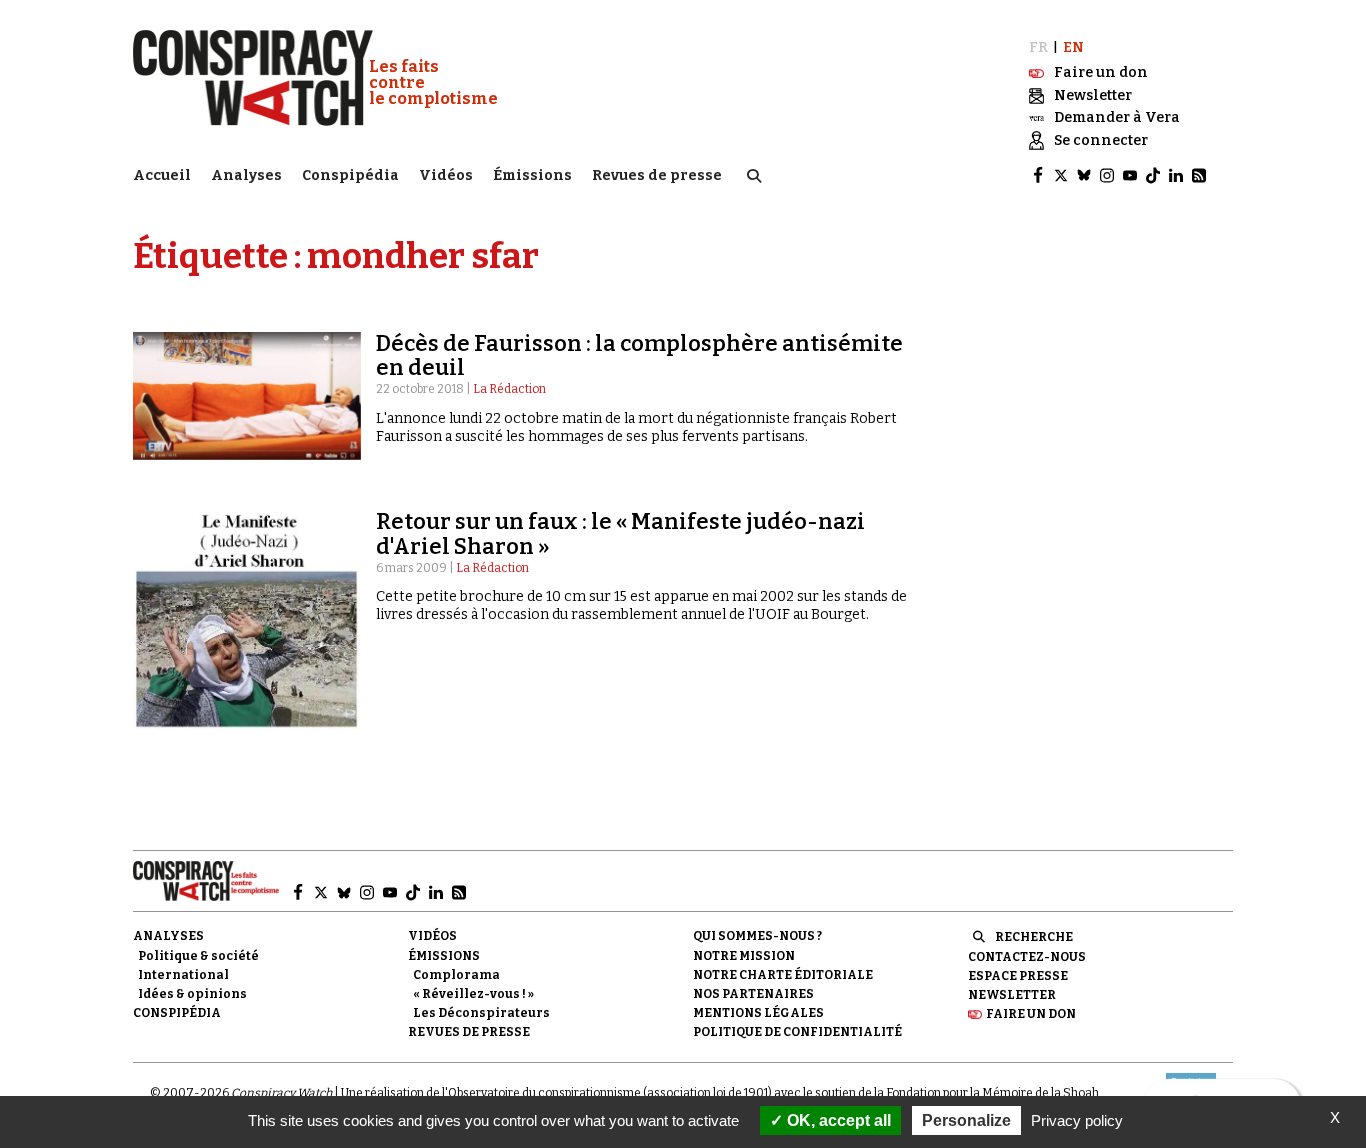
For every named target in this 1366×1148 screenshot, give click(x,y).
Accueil (162, 175)
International (183, 975)
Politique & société (198, 956)
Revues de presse (657, 175)
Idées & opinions (192, 994)
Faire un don (1031, 1014)
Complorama (456, 975)
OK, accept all (837, 1120)
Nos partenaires (753, 994)
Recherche (1034, 937)
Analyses (246, 175)
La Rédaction (509, 389)
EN (1073, 47)
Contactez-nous (1027, 957)
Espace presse (1018, 976)
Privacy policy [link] (1077, 1120)
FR (1038, 47)
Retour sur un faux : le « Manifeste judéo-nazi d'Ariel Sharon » (620, 533)
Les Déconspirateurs (481, 1013)
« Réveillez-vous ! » (473, 994)
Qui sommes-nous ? (757, 936)
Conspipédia (350, 175)
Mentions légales (758, 1013)
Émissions (532, 175)
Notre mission (744, 956)
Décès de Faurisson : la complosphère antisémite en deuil (639, 355)
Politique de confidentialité (797, 1032)
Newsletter (1012, 995)
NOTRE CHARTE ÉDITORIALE (783, 975)
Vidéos (446, 175)
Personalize (966, 1120)
